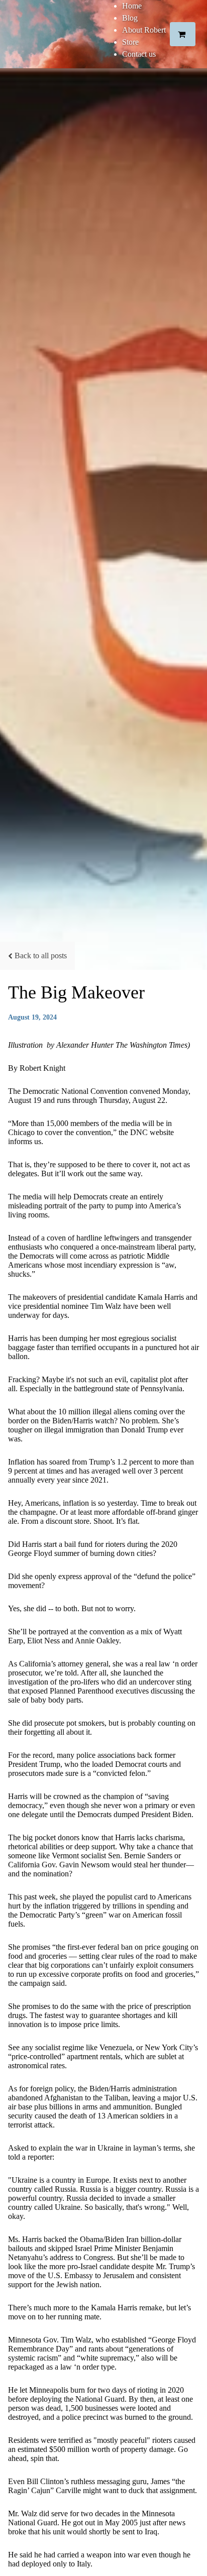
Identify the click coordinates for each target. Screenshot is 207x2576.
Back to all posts (41, 956)
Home (132, 6)
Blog (130, 18)
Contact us (139, 54)
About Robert (144, 30)
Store (130, 42)
